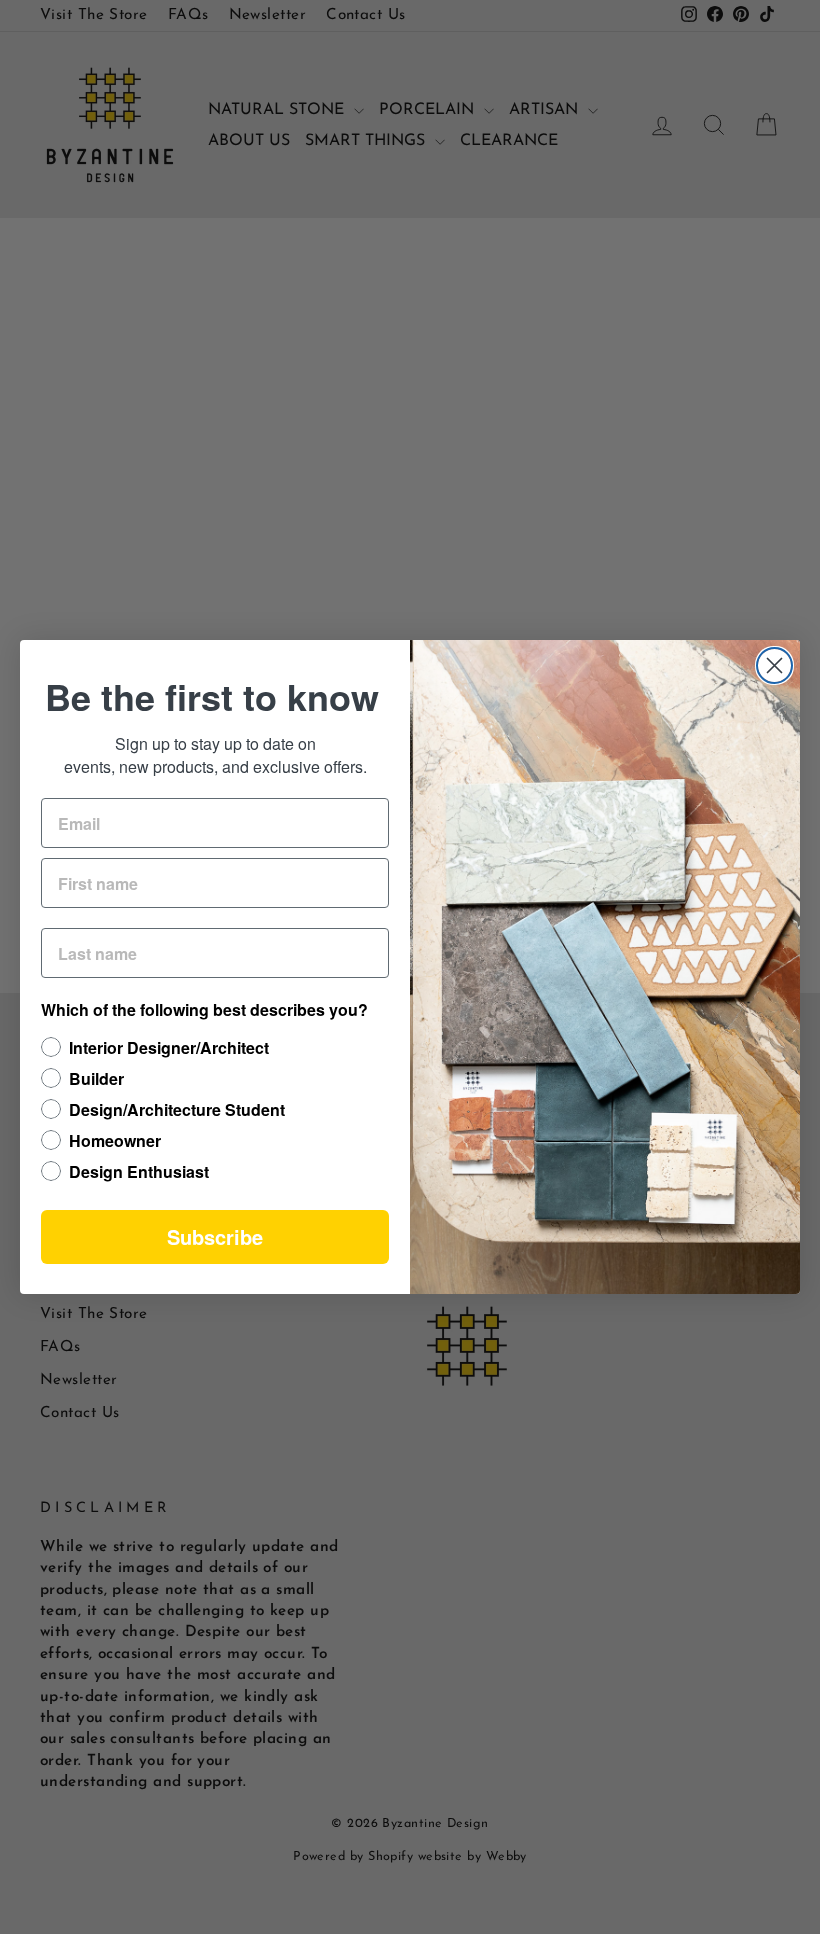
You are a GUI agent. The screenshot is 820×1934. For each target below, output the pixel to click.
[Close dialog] (774, 665)
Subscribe (215, 1236)
